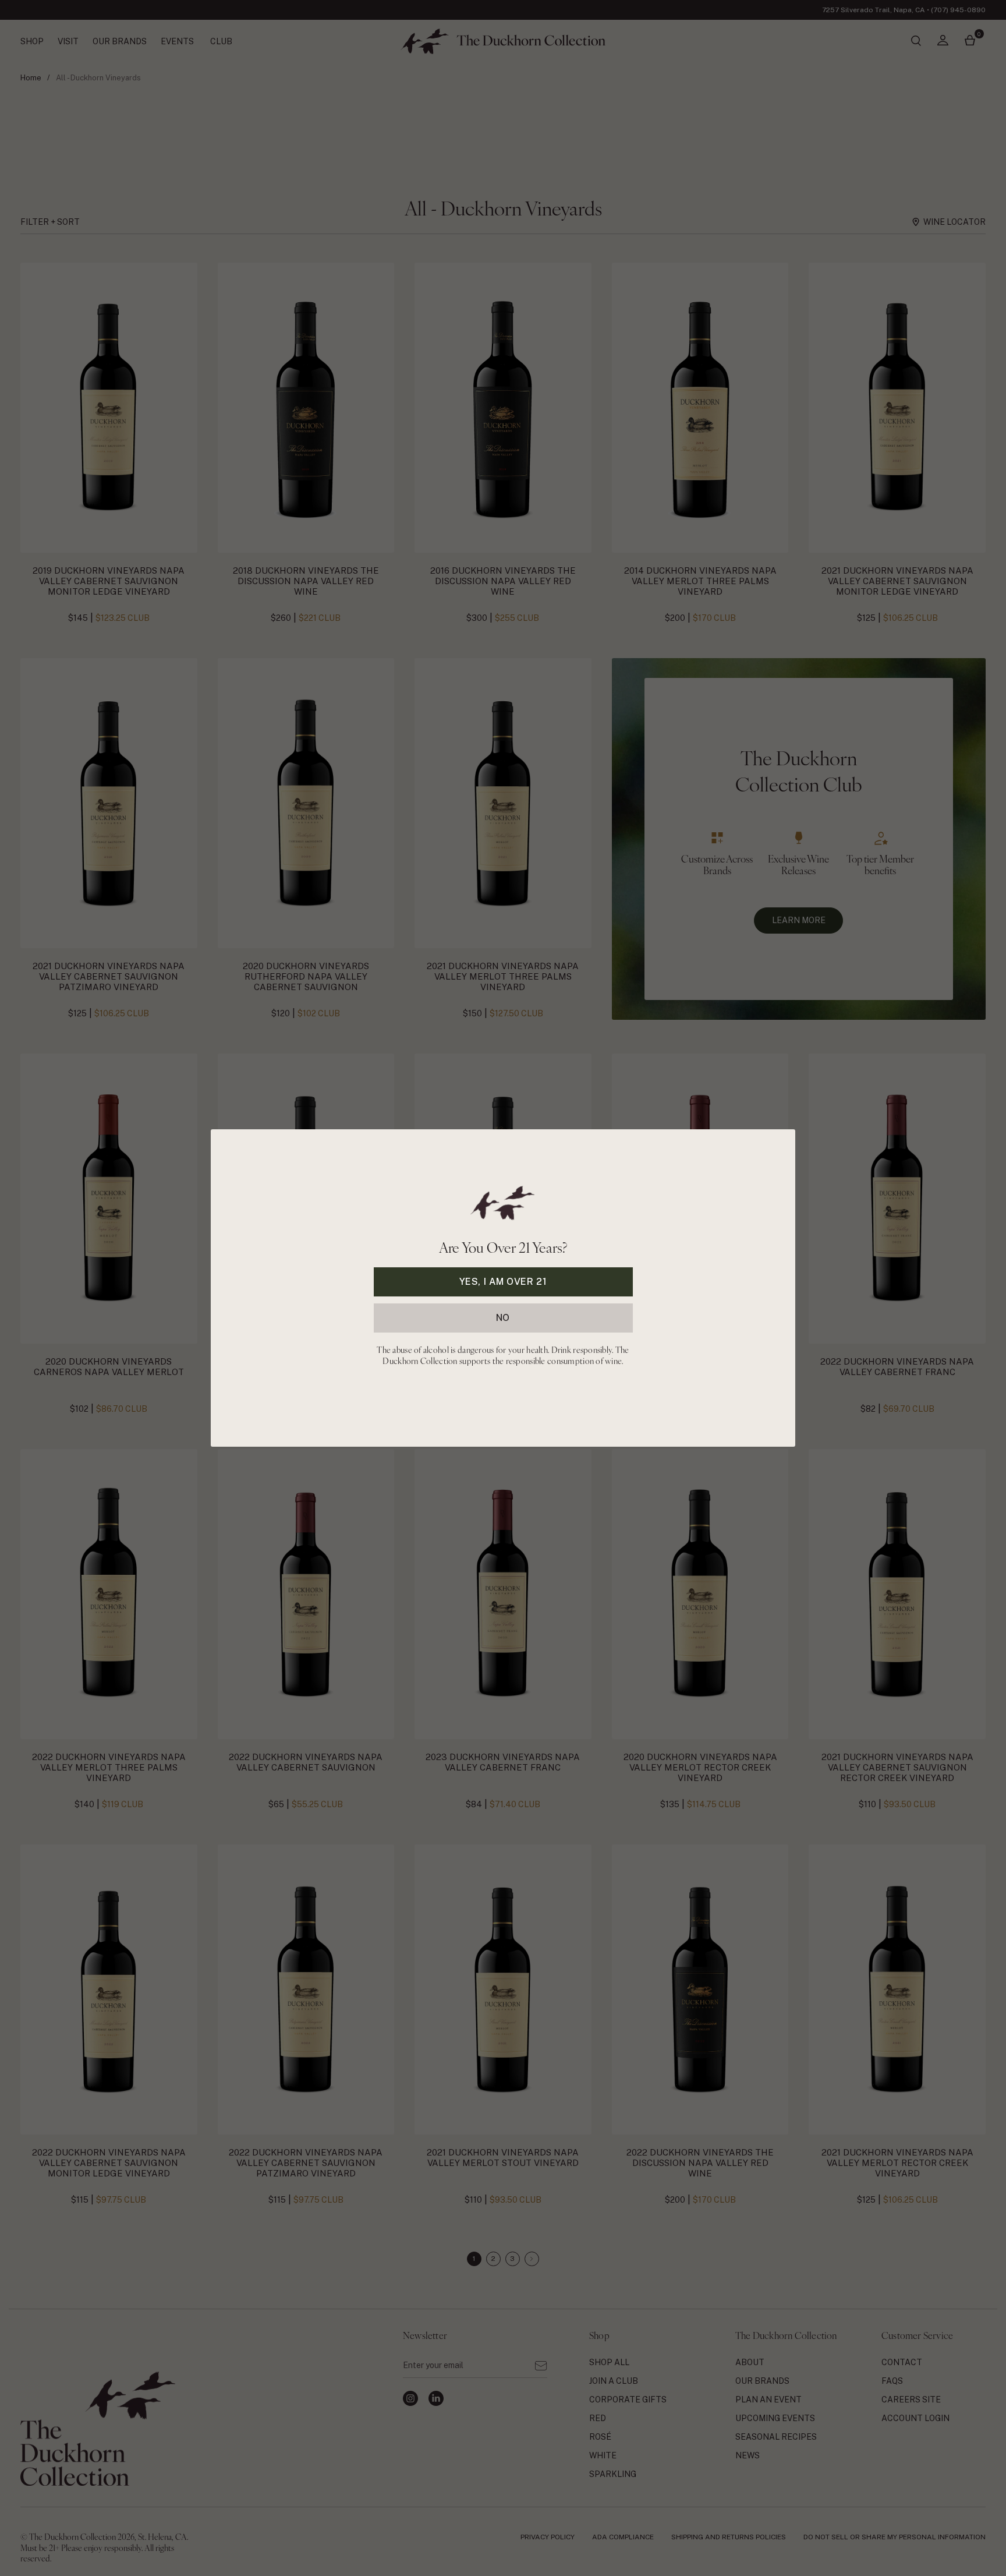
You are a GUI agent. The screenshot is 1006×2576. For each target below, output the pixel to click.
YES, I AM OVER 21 (503, 1282)
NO (503, 1318)
